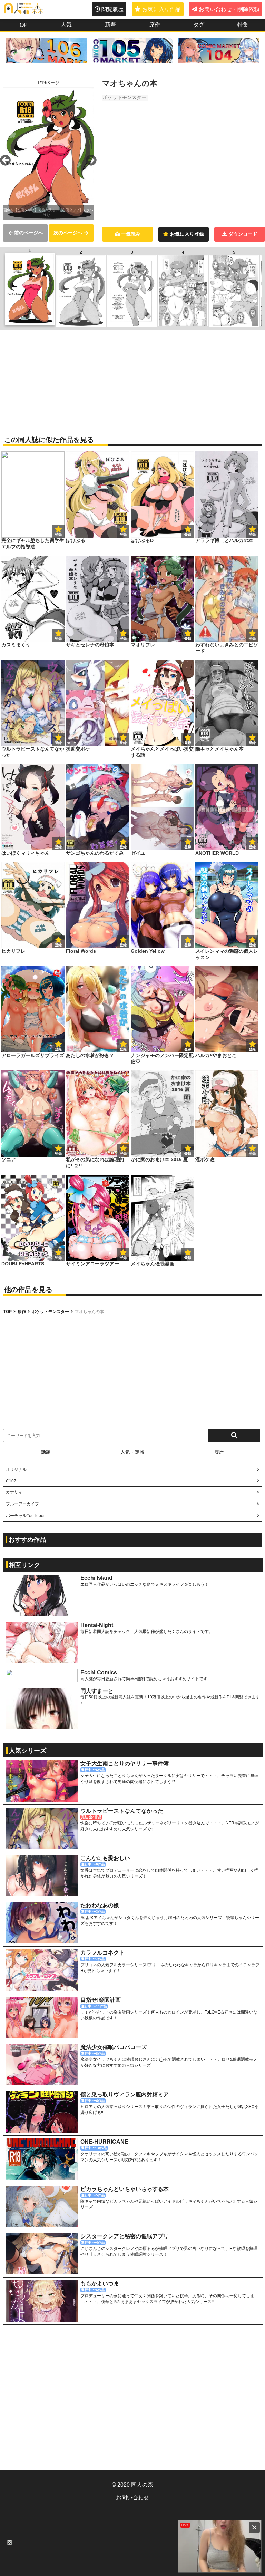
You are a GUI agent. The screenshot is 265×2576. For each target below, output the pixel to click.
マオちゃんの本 (89, 1312)
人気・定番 (132, 1452)
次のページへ (68, 233)
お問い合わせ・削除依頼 (229, 9)
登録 (123, 534)
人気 (66, 25)
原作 (155, 25)
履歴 (219, 1452)
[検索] (234, 1436)
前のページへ (29, 233)
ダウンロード (243, 234)
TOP (22, 25)
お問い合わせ (132, 2497)
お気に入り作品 (161, 9)
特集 (243, 25)
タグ (199, 25)
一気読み (131, 234)
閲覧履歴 (112, 9)
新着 (110, 25)
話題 (46, 1452)
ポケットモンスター (125, 97)
